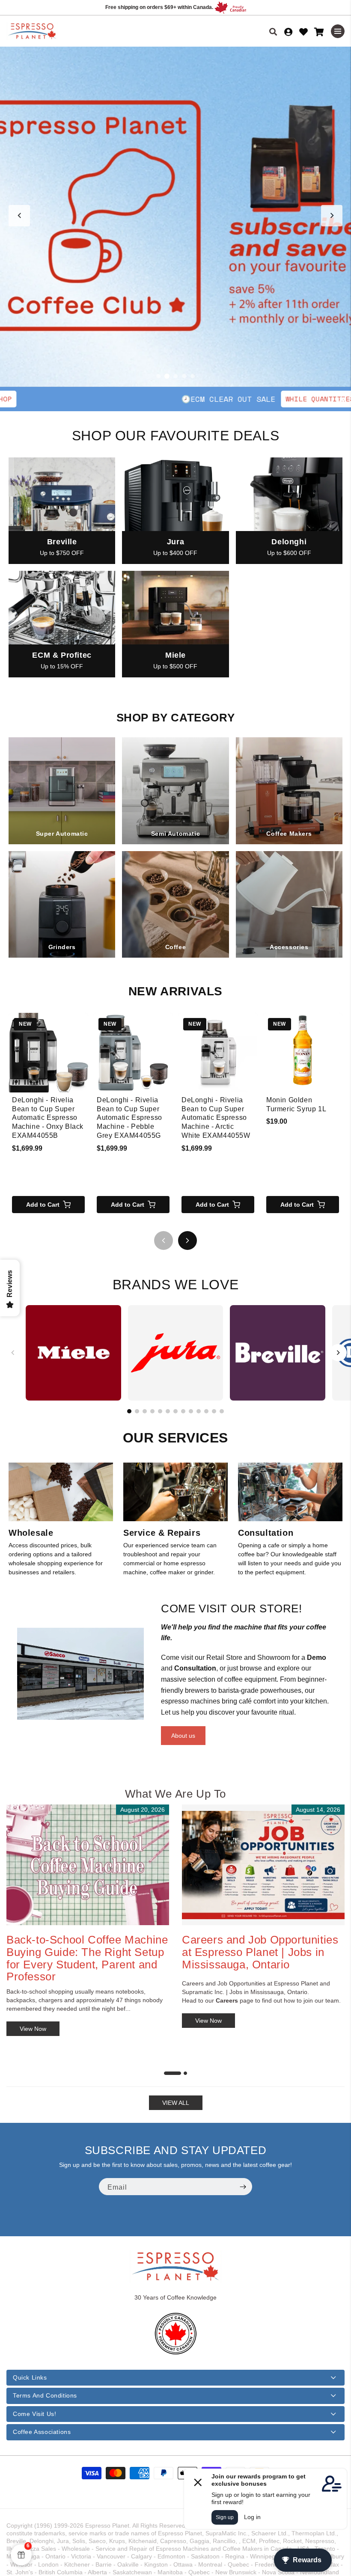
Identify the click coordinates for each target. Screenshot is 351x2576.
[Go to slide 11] (206, 1411)
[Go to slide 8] (183, 1411)
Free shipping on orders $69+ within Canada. (159, 7)
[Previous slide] (19, 216)
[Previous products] (164, 1241)
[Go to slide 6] (168, 1411)
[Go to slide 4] (184, 376)
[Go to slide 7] (175, 1411)
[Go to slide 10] (199, 1411)
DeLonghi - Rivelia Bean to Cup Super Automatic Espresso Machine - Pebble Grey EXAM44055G (129, 1118)
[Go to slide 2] (167, 376)
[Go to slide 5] (193, 376)
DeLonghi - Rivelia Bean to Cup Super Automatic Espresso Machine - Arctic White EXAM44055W (216, 1118)
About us (183, 1736)
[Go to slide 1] (158, 376)
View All (176, 2103)
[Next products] (187, 1241)
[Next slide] (332, 216)
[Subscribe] (243, 2187)
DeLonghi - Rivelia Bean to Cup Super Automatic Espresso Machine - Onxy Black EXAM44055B (48, 1118)
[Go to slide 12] (214, 1411)
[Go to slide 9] (191, 1411)
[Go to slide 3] (175, 376)
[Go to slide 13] (222, 1411)
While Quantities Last (219, 399)
